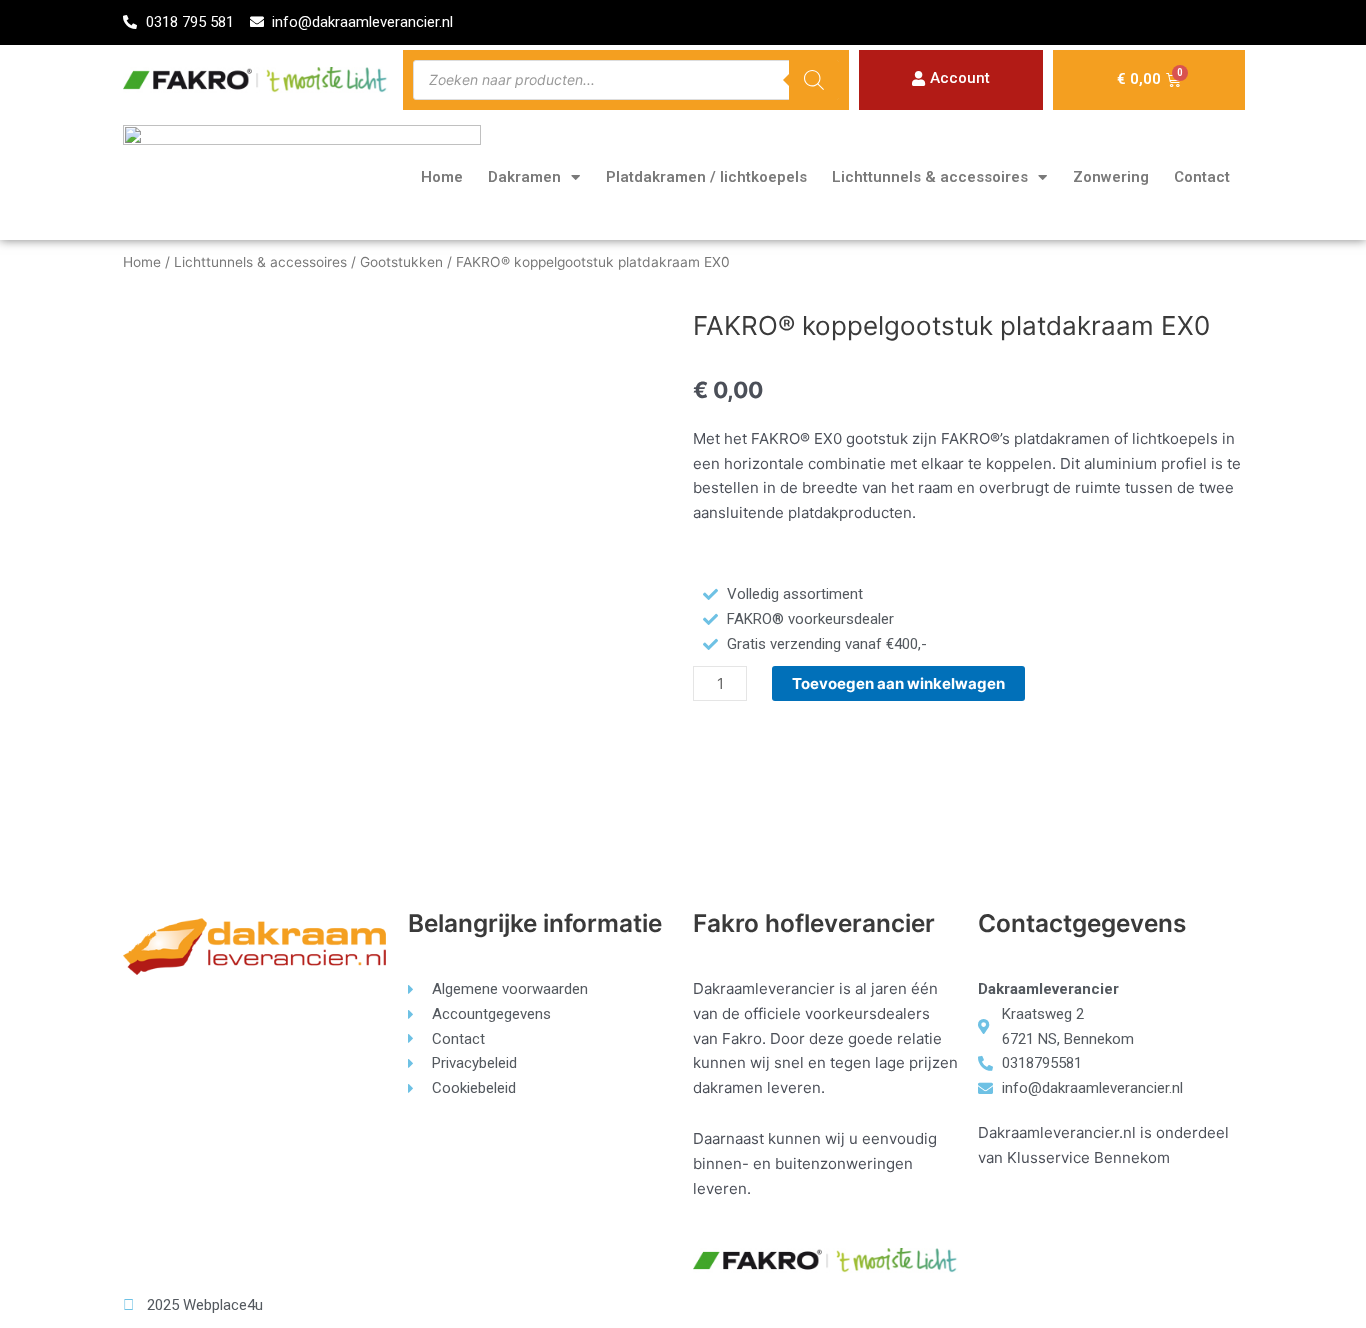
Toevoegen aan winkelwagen (898, 683)
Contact (1202, 177)
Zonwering (1111, 177)
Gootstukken (401, 262)
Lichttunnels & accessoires (930, 177)
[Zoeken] (814, 80)
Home (442, 177)
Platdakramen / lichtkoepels (706, 177)
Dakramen (524, 177)
